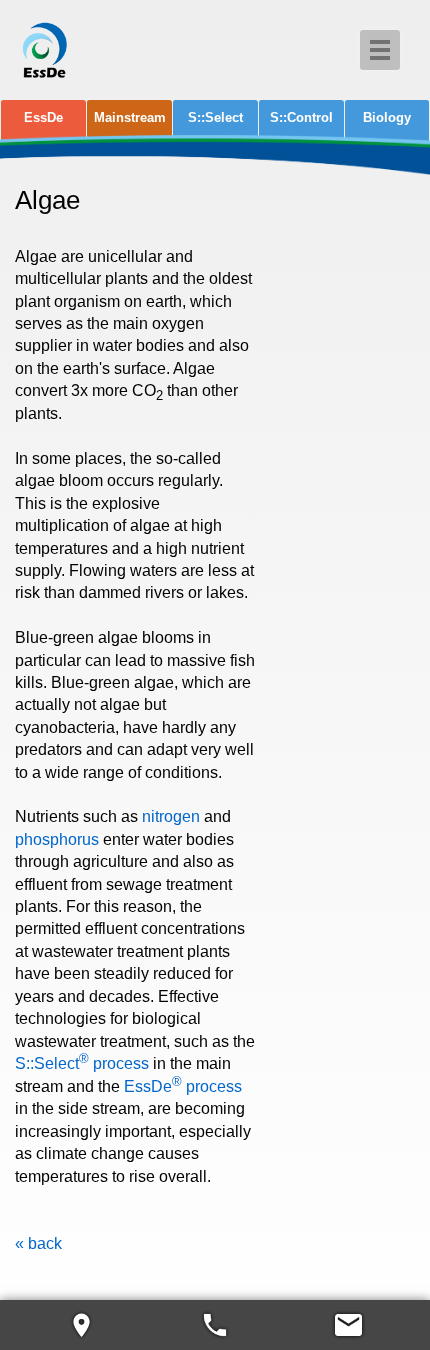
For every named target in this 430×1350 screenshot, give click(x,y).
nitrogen (171, 816)
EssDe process (183, 1086)
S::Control (301, 117)
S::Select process (82, 1063)
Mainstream (130, 117)
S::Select (215, 117)
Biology (387, 117)
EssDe (43, 117)
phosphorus (57, 839)
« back (38, 1243)
